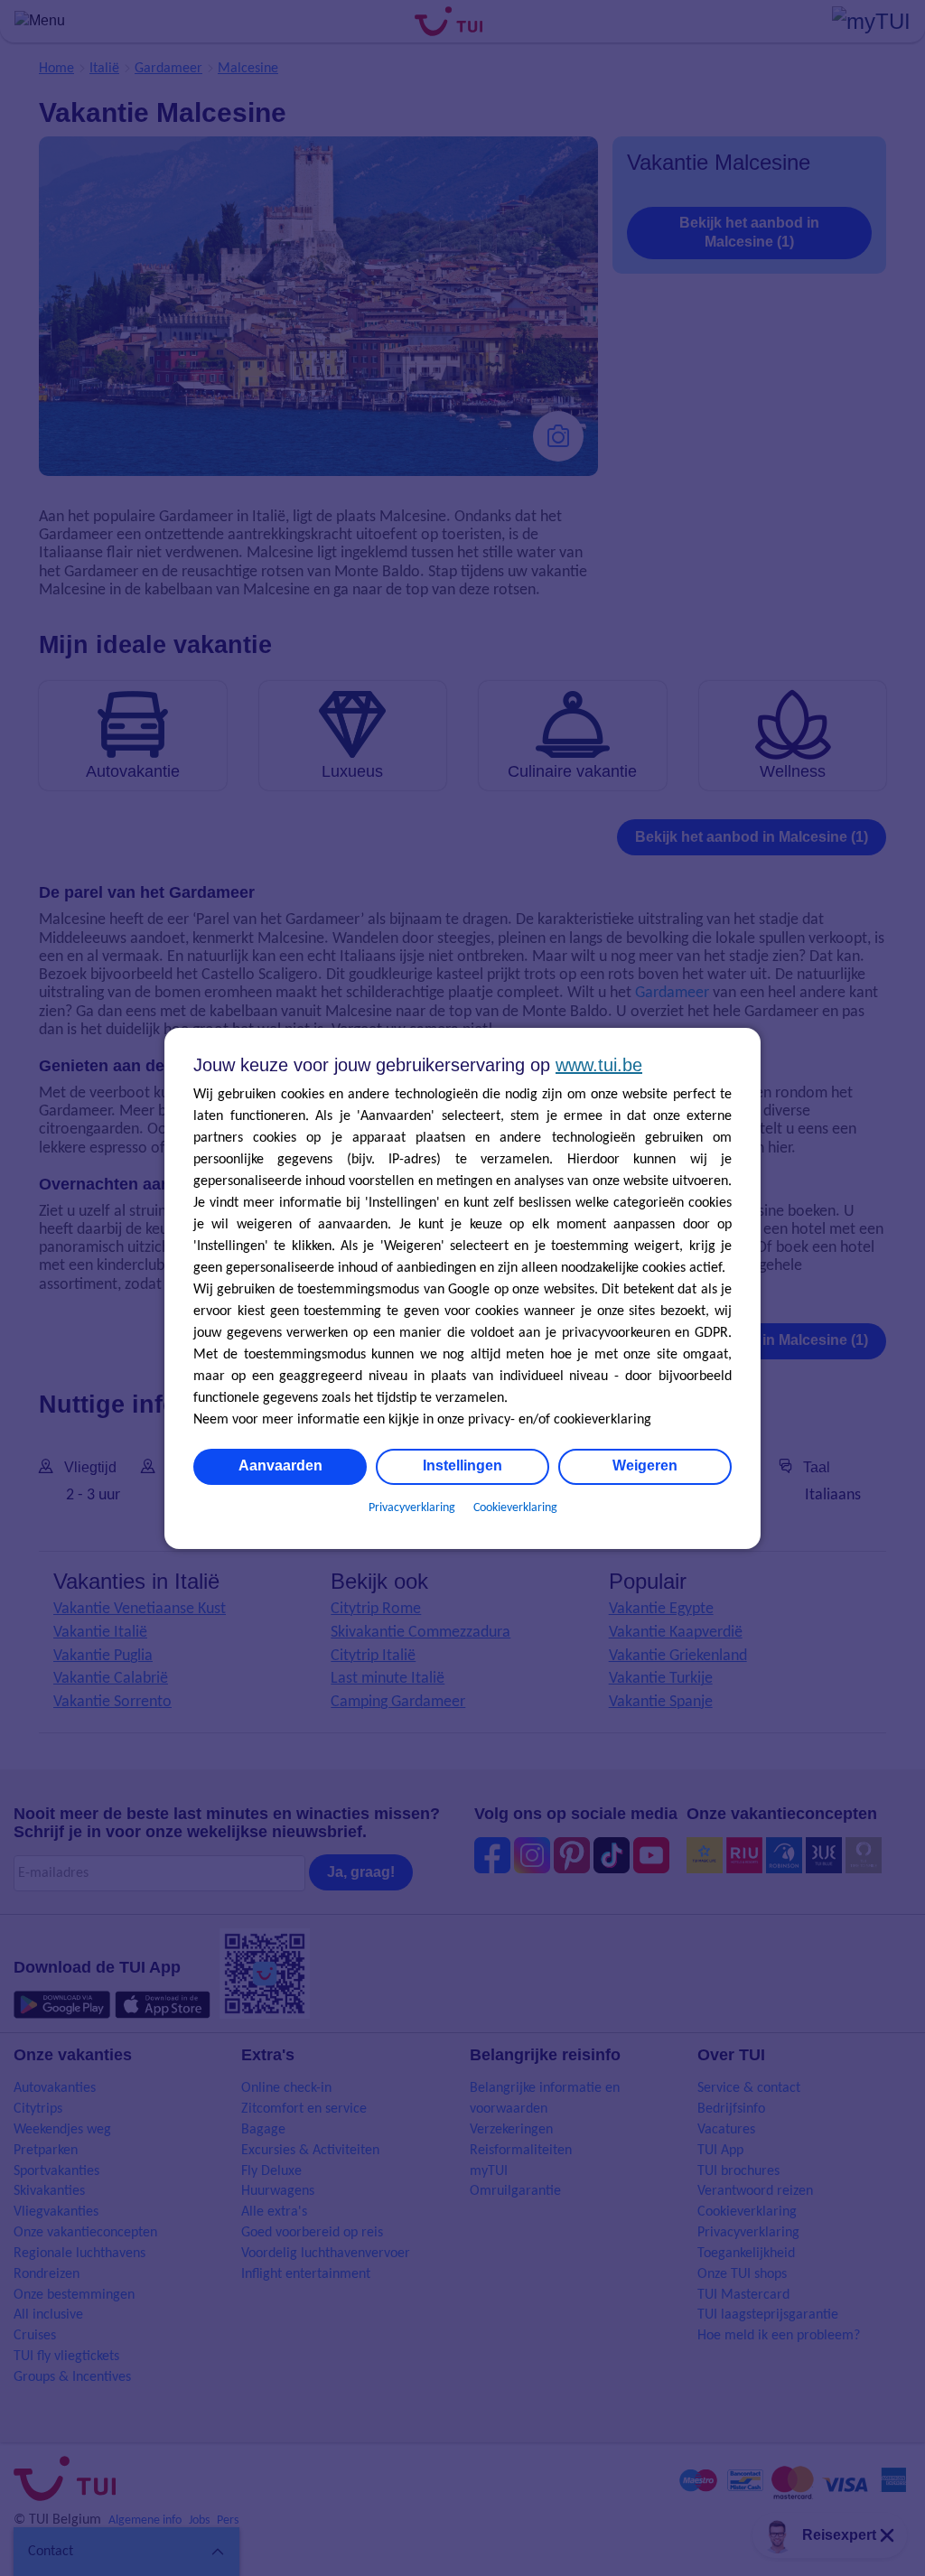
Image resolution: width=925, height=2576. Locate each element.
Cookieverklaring (515, 1508)
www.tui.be (599, 1065)
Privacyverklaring (412, 1508)
